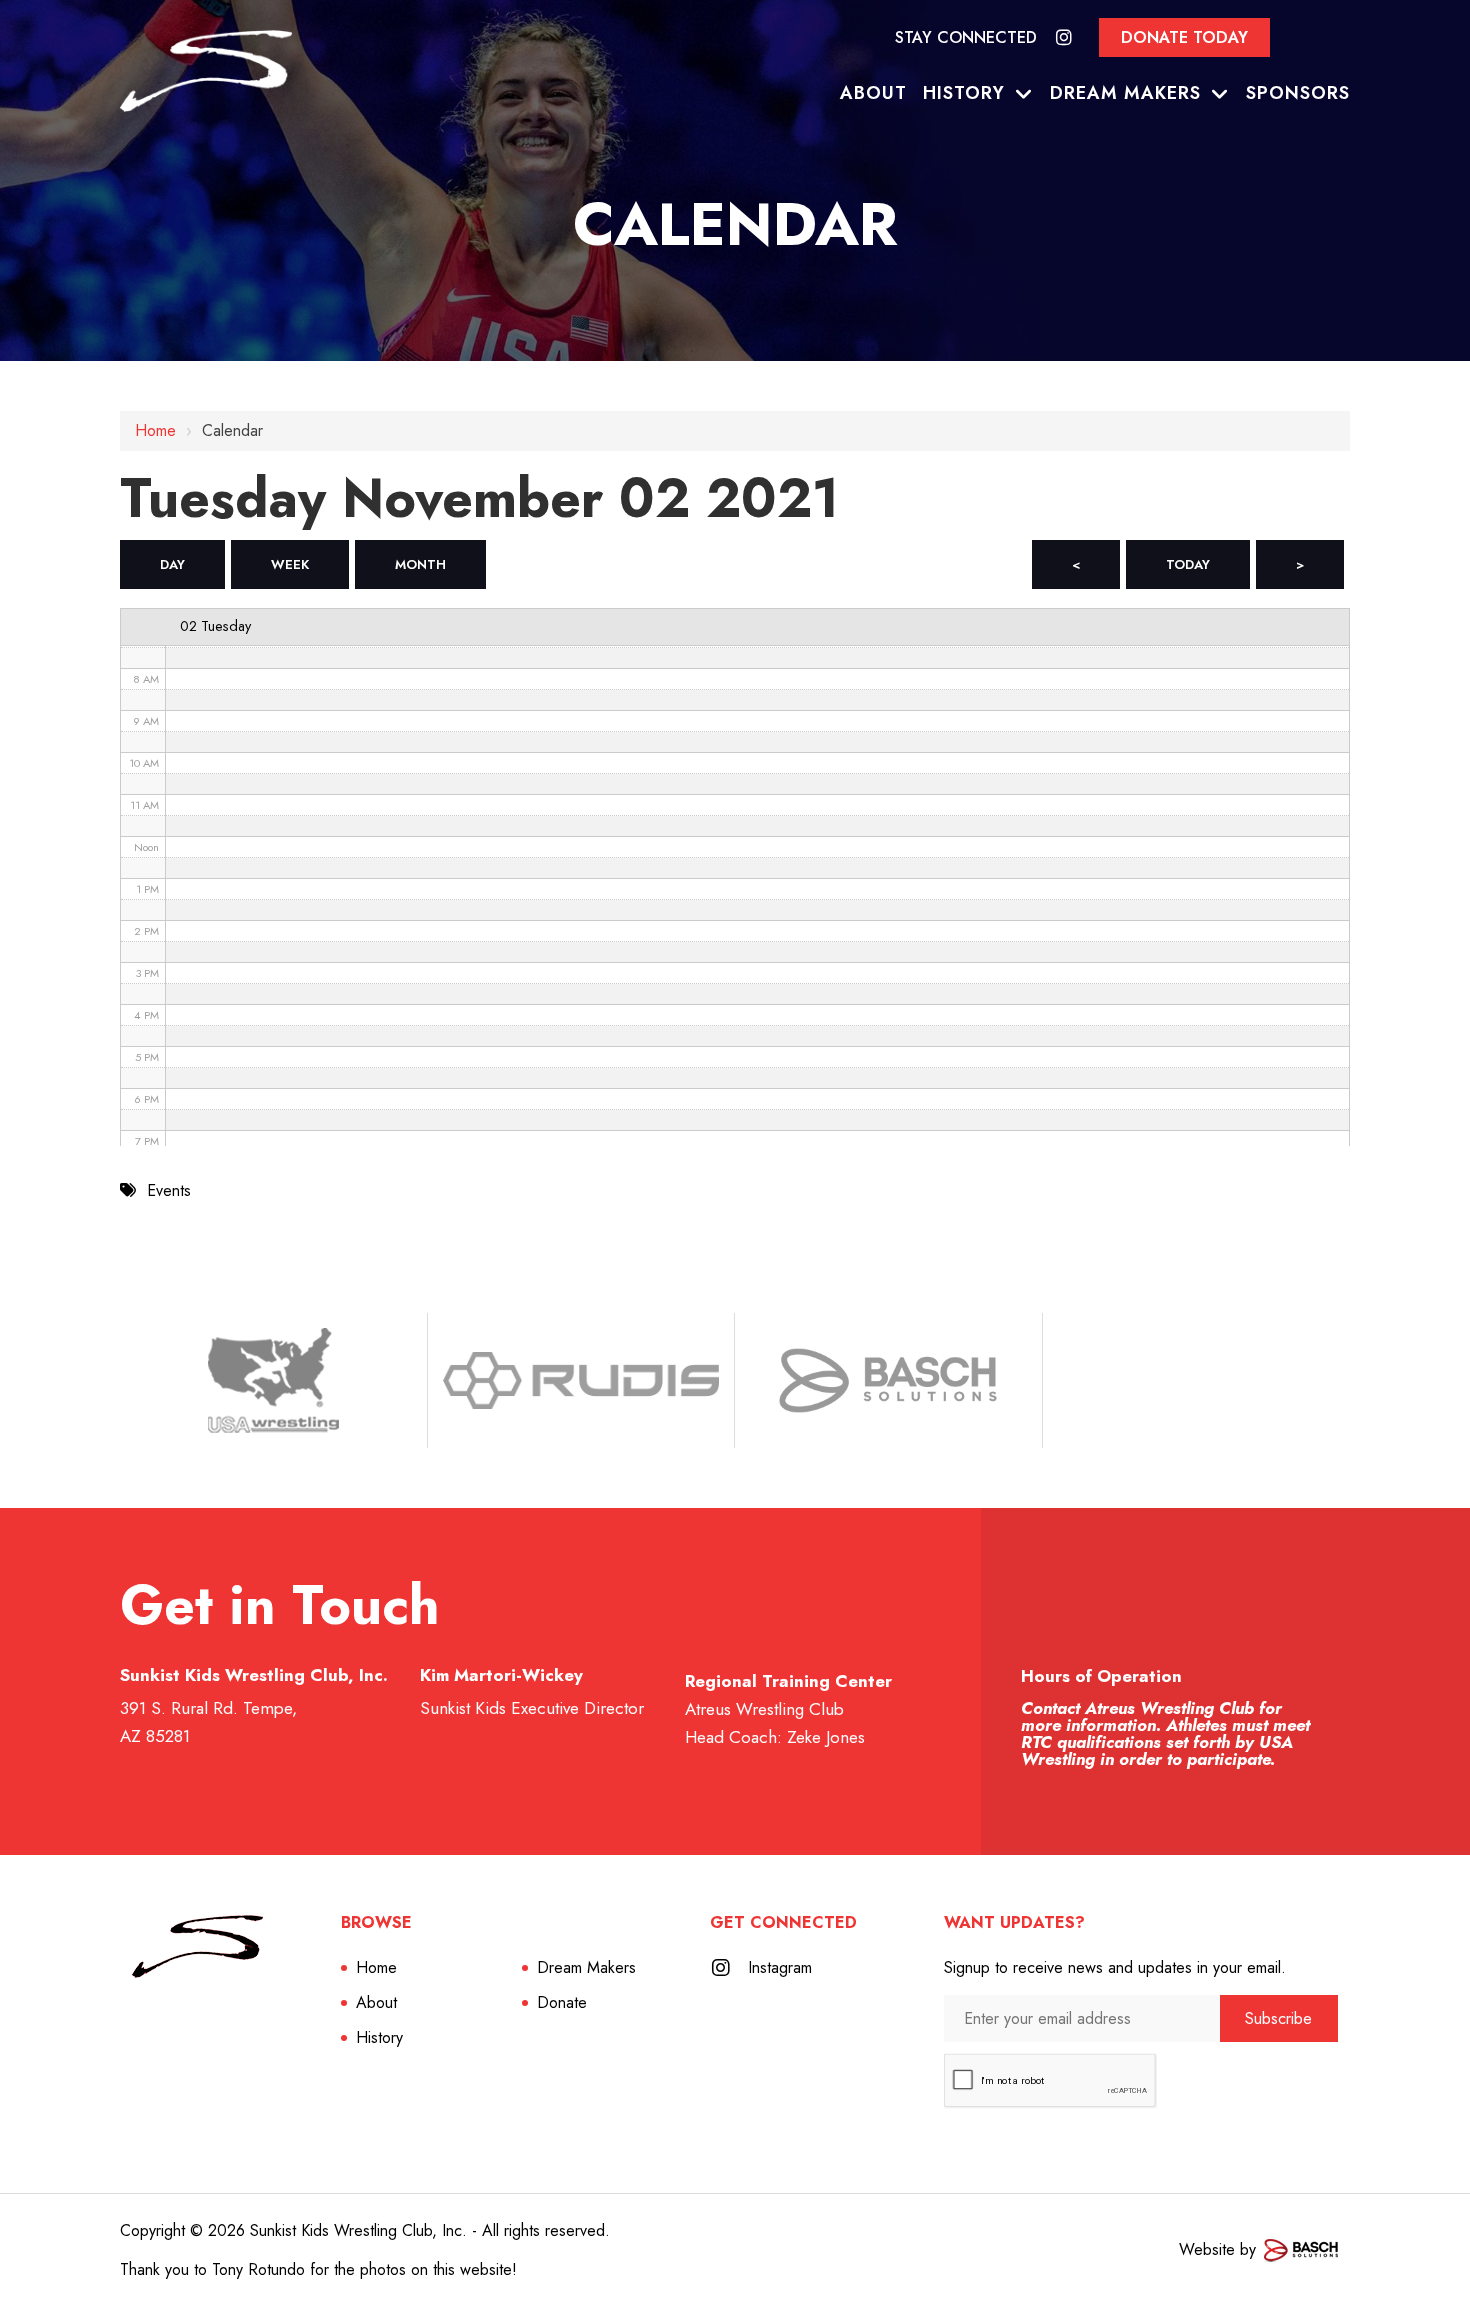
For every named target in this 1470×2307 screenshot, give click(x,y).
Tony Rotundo (258, 2269)
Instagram (780, 1967)
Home (155, 430)
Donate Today (1184, 37)
